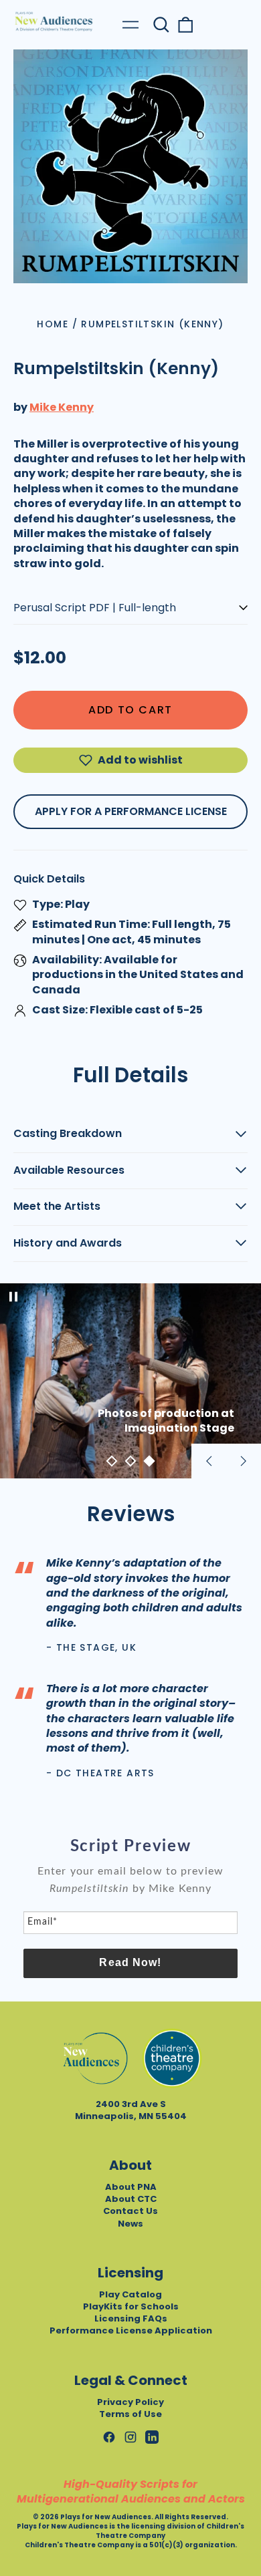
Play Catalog (130, 2294)
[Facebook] (109, 2437)
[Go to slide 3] (149, 1461)
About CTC (131, 2199)
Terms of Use (130, 2414)
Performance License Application (131, 2330)
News (130, 2224)
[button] (161, 25)
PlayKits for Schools (131, 2306)
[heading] (130, 1846)
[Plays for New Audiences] (54, 21)
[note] (130, 1887)
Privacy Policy (130, 2402)
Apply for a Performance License (131, 811)
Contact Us (130, 2211)
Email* (42, 1922)
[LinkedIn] (152, 2437)
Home (53, 324)
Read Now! (130, 1962)
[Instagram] (130, 2437)
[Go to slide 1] (112, 1461)
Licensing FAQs (131, 2318)
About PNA (131, 2187)
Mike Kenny (62, 407)
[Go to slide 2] (130, 1461)
